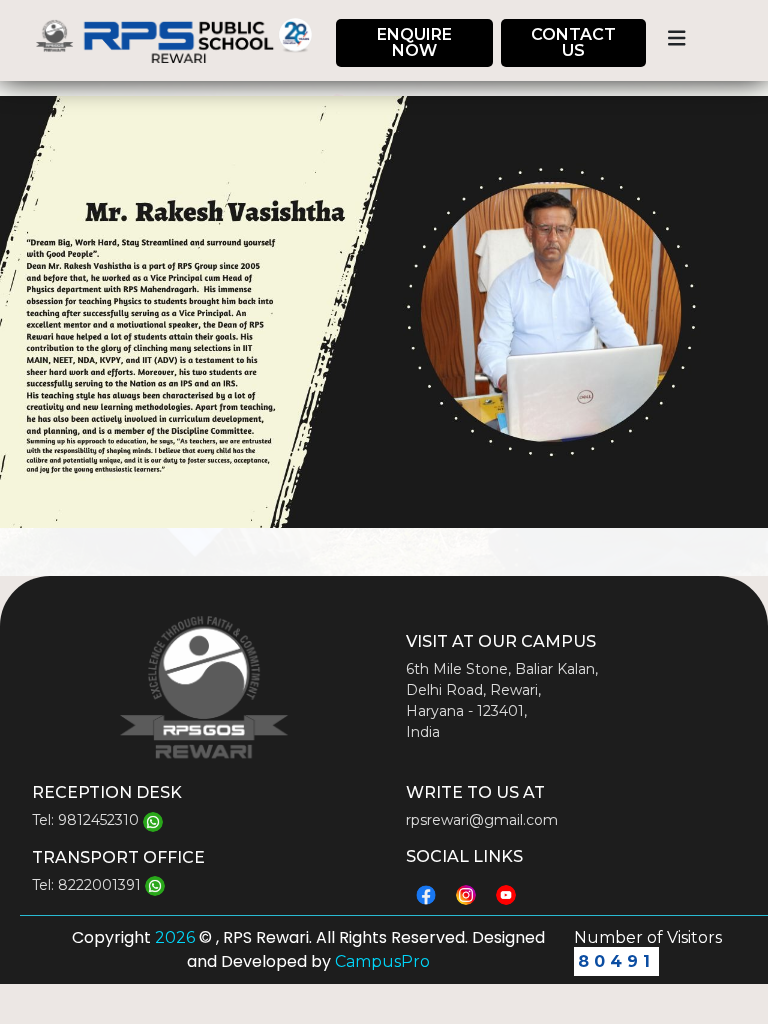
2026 (177, 937)
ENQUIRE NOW (414, 42)
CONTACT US (573, 42)
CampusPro (380, 961)
